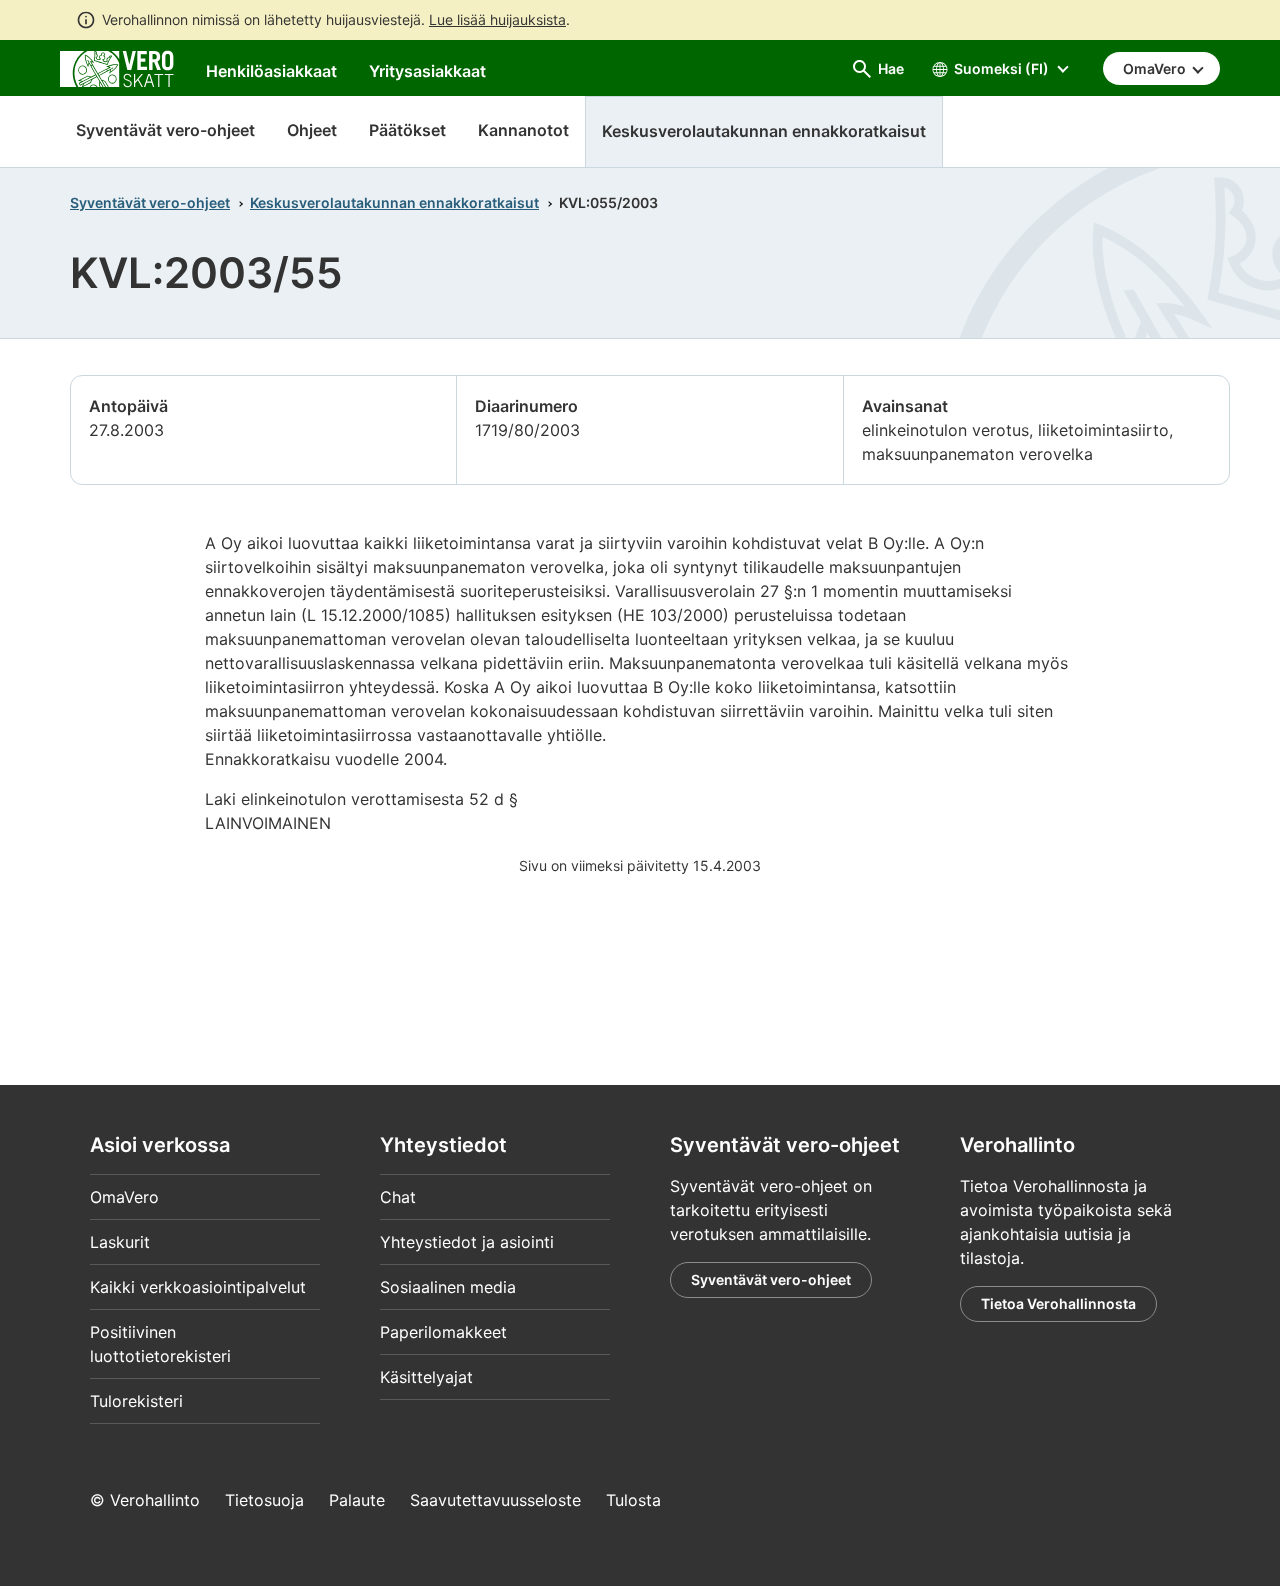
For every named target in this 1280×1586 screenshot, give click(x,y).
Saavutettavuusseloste (495, 1500)
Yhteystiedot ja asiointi (467, 1242)
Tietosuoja (264, 1500)
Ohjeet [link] (312, 130)
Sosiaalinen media (448, 1287)
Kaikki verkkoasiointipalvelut (198, 1287)
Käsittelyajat (426, 1377)
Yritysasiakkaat (427, 71)
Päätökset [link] (407, 130)
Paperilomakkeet (443, 1332)
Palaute (357, 1500)
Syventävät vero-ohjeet (165, 130)
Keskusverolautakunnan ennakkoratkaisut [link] (764, 131)
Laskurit (120, 1242)
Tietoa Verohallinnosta (1058, 1303)
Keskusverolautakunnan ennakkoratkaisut (394, 202)
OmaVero (124, 1197)
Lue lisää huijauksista (497, 19)
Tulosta (633, 1500)
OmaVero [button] (1156, 68)
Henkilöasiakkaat (271, 71)
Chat (398, 1197)
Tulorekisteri (136, 1401)
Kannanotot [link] (523, 130)
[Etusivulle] (117, 67)
